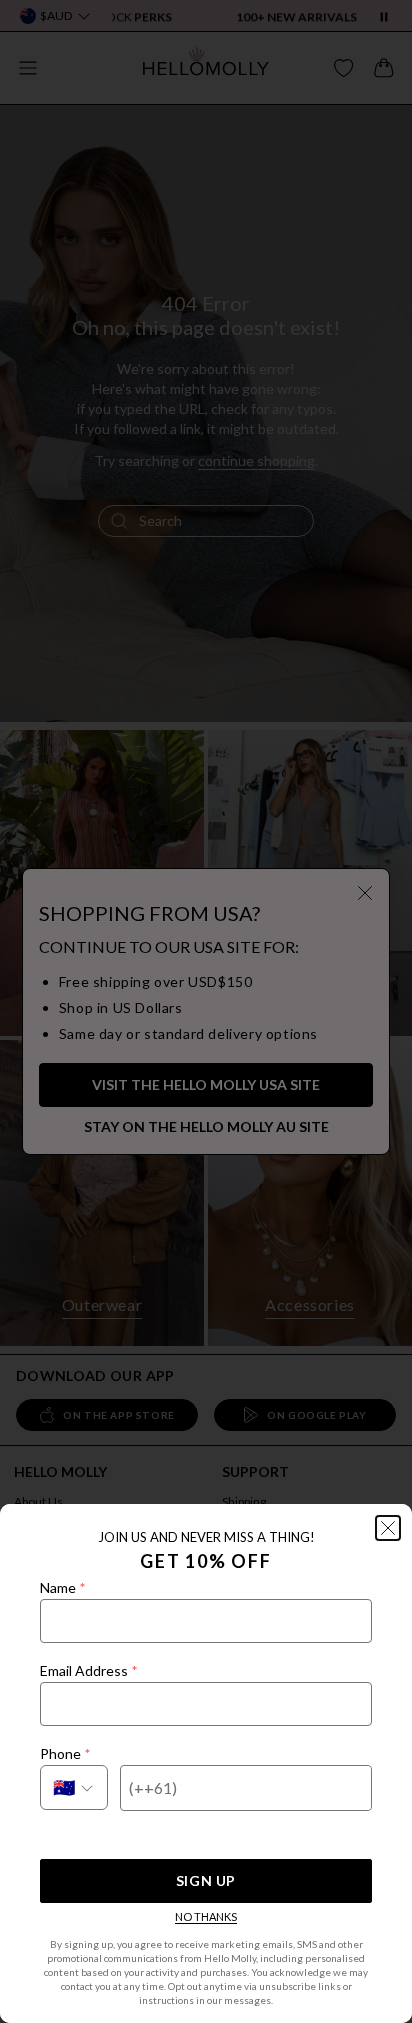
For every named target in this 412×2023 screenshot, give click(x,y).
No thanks (206, 1916)
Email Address (88, 1670)
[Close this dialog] (388, 1528)
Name (62, 1587)
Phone (65, 1753)
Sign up (206, 1880)
